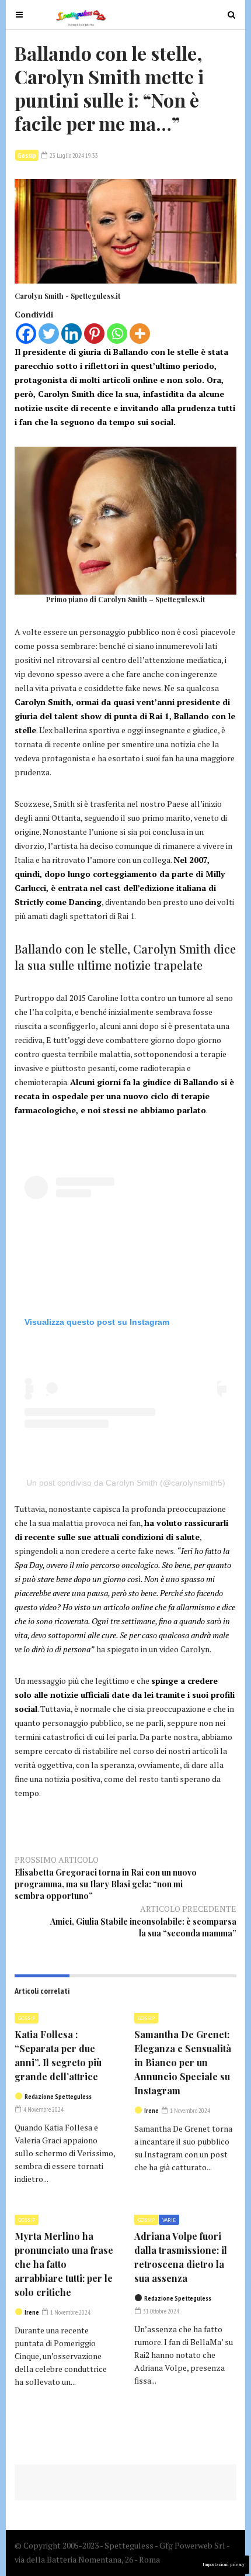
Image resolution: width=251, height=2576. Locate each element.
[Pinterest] (94, 334)
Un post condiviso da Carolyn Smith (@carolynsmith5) (126, 1483)
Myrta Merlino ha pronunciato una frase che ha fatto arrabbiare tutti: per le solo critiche (64, 2264)
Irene (151, 2111)
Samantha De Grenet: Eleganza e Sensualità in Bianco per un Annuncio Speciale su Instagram (183, 2062)
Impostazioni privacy (224, 2565)
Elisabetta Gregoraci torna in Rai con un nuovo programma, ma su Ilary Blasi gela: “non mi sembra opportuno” (106, 1884)
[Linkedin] (72, 334)
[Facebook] (26, 334)
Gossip (27, 155)
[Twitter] (49, 334)
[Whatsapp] (117, 334)
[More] (140, 334)
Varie (169, 2220)
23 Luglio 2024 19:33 (73, 156)
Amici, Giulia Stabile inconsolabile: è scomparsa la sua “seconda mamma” (143, 1927)
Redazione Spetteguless (58, 2097)
